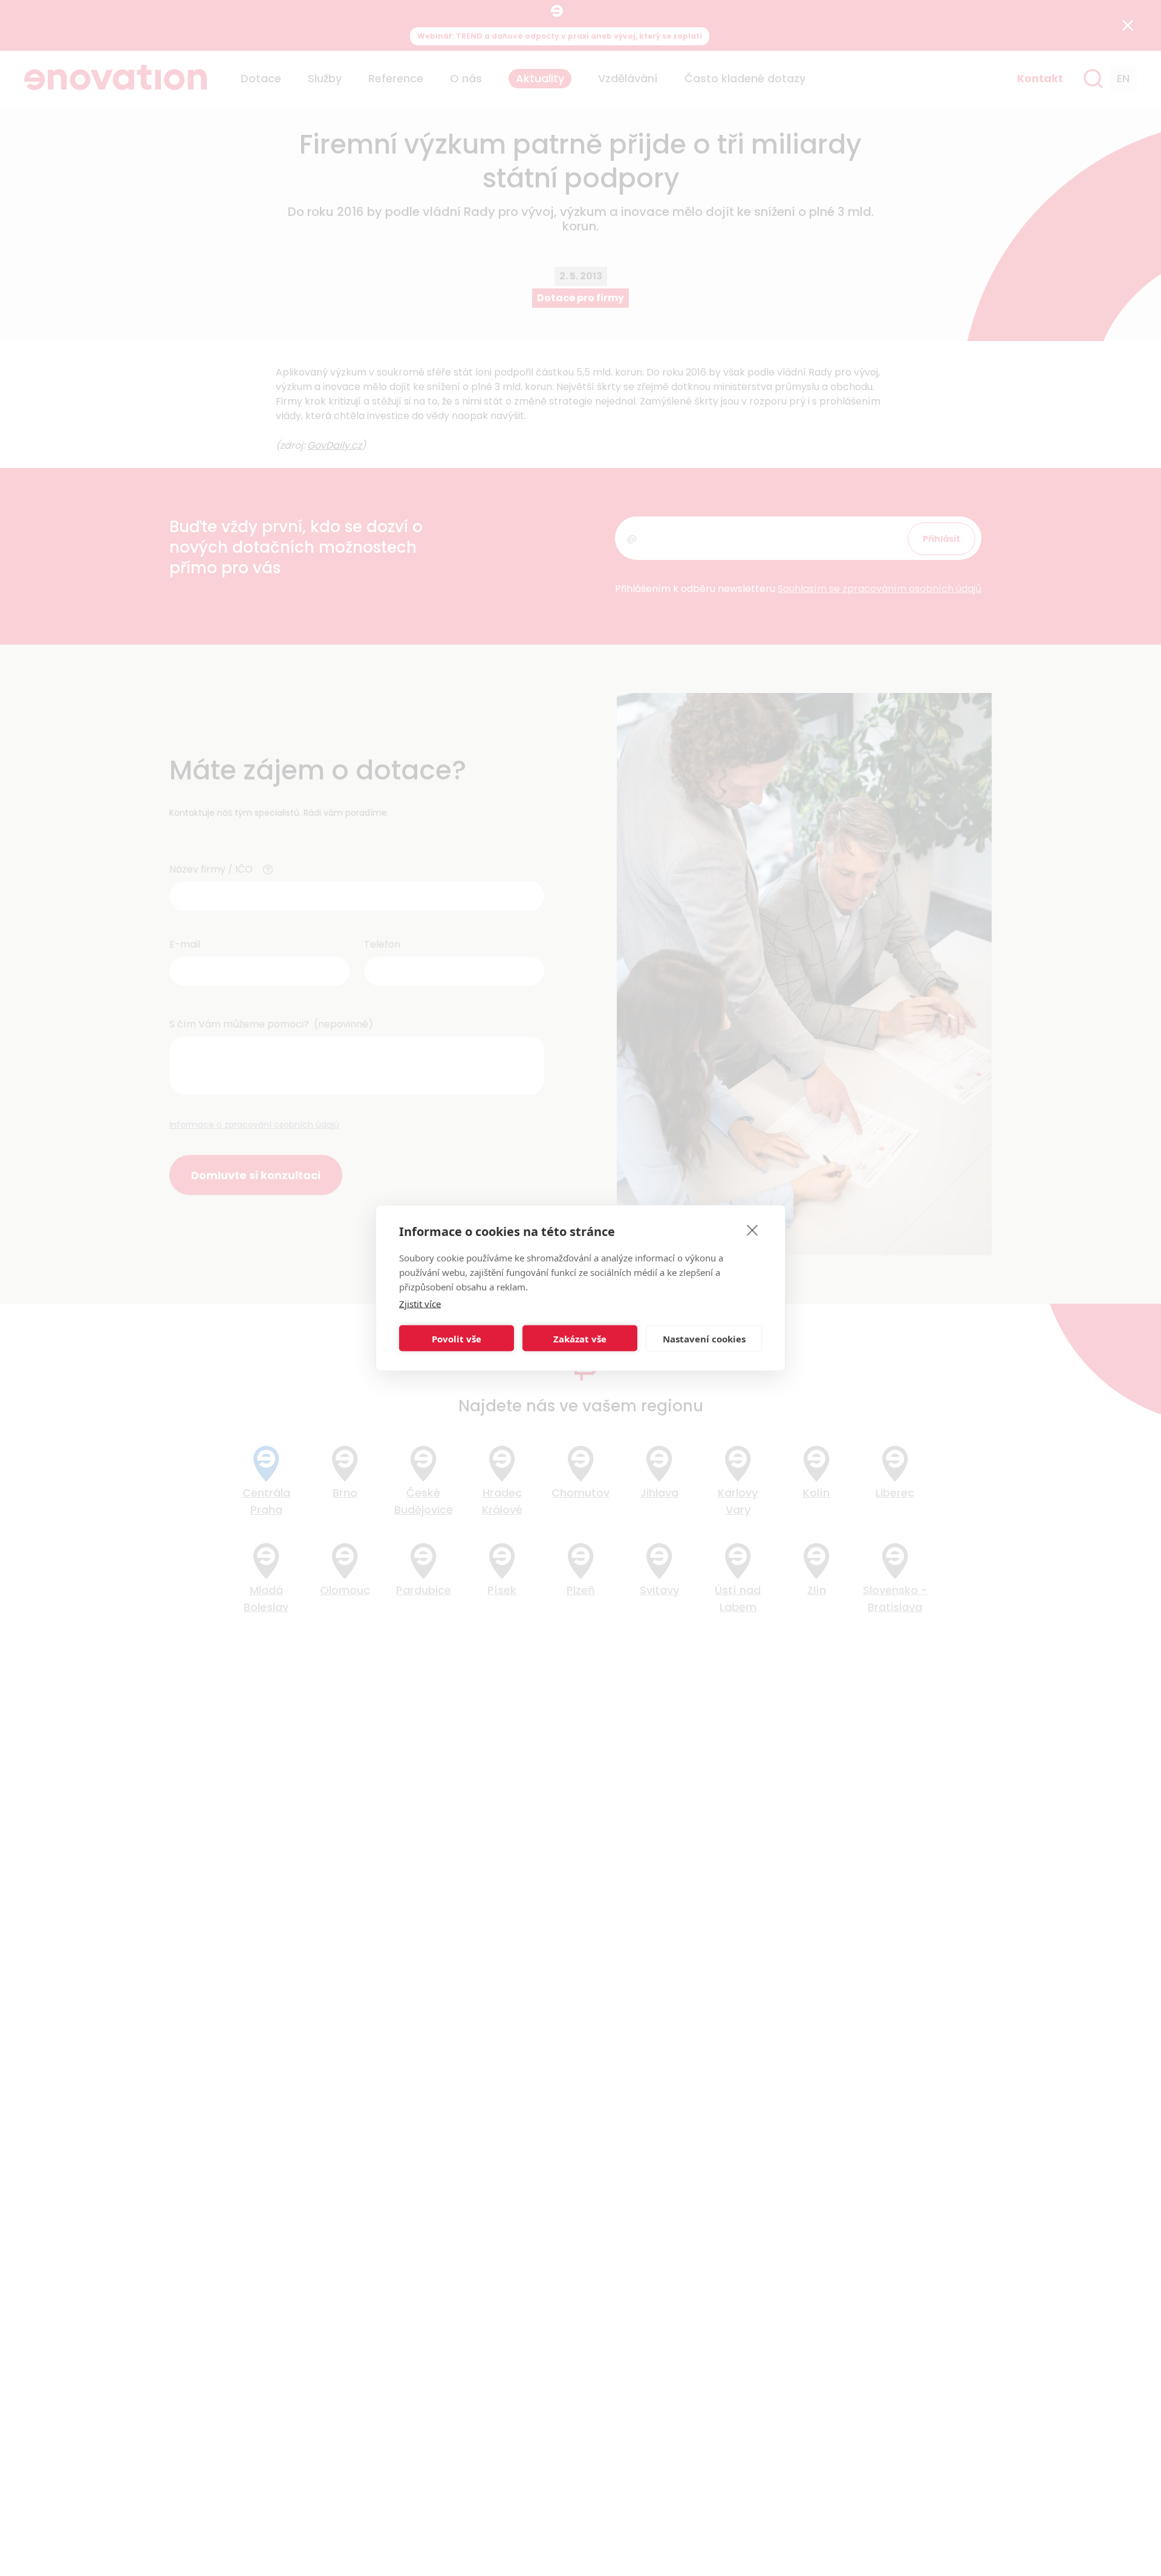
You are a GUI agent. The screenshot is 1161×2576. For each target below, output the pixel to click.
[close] (753, 1230)
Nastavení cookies (704, 1338)
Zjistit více (420, 1304)
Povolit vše (457, 1338)
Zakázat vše (580, 1338)
